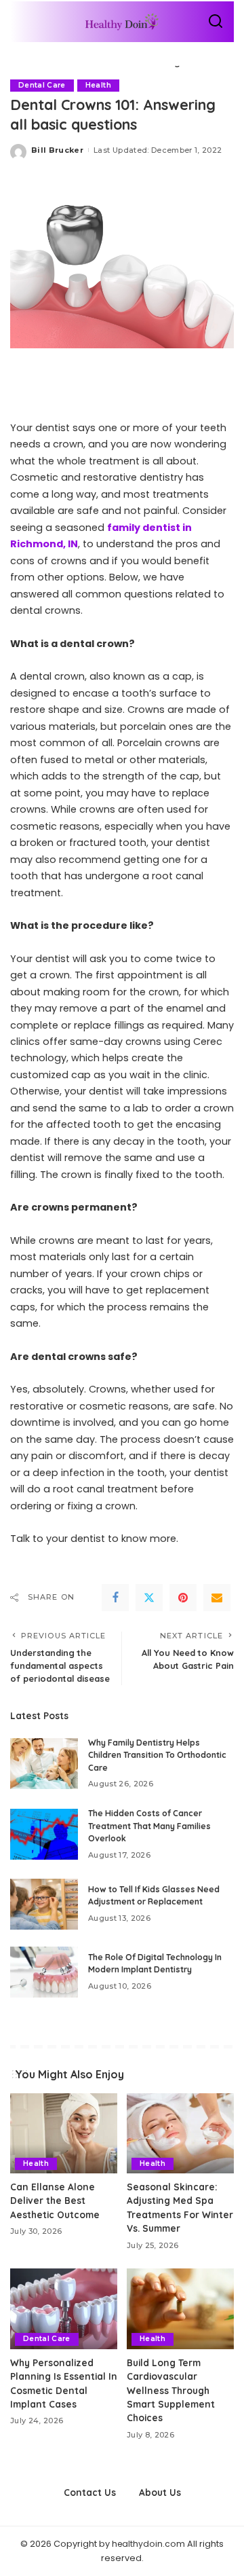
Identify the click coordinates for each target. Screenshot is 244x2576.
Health (98, 85)
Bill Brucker (57, 150)
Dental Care (42, 85)
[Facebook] (115, 1598)
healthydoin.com (148, 2544)
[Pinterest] (183, 1598)
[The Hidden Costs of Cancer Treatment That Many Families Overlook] (44, 1834)
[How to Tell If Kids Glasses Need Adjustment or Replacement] (44, 1904)
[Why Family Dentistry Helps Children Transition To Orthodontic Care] (44, 1764)
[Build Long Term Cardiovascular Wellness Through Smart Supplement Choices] (180, 2309)
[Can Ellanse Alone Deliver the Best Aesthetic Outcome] (64, 2134)
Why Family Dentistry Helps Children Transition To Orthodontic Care (157, 1755)
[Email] (217, 1598)
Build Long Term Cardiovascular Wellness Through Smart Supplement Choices (171, 2390)
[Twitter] (149, 1598)
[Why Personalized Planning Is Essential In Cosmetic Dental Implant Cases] (64, 2309)
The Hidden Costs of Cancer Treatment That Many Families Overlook (149, 1826)
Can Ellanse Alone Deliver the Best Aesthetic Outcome (55, 2201)
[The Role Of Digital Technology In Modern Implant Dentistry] (44, 1972)
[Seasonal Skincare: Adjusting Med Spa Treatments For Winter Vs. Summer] (180, 2134)
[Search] (216, 22)
